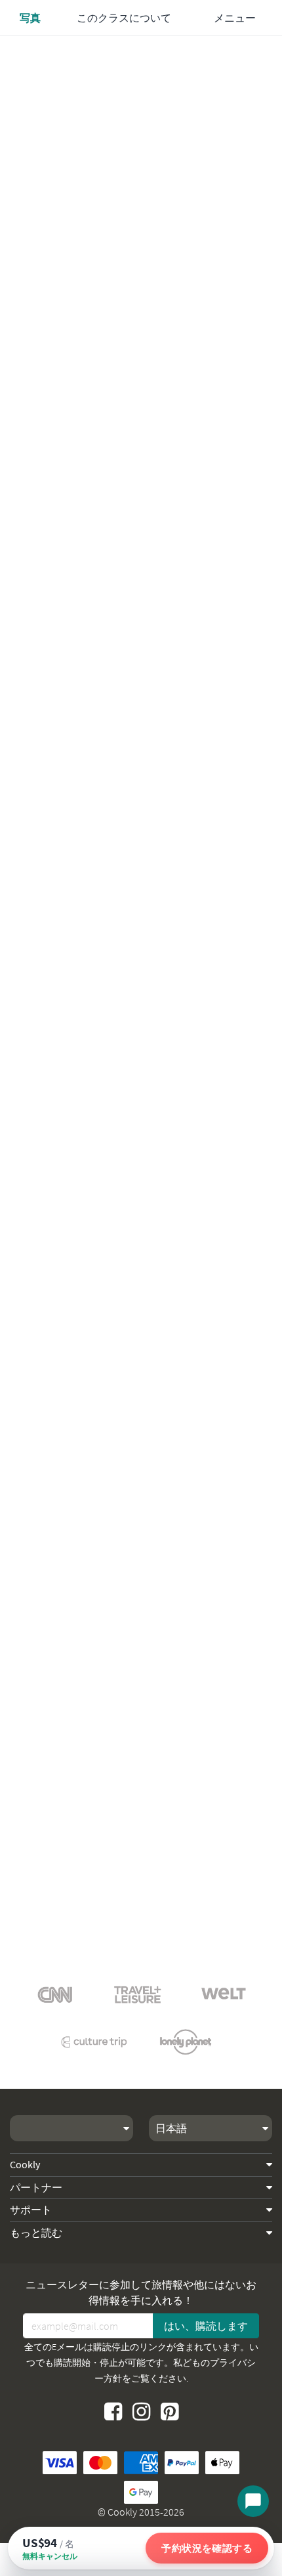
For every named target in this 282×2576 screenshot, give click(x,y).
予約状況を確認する (207, 2548)
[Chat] (253, 2501)
